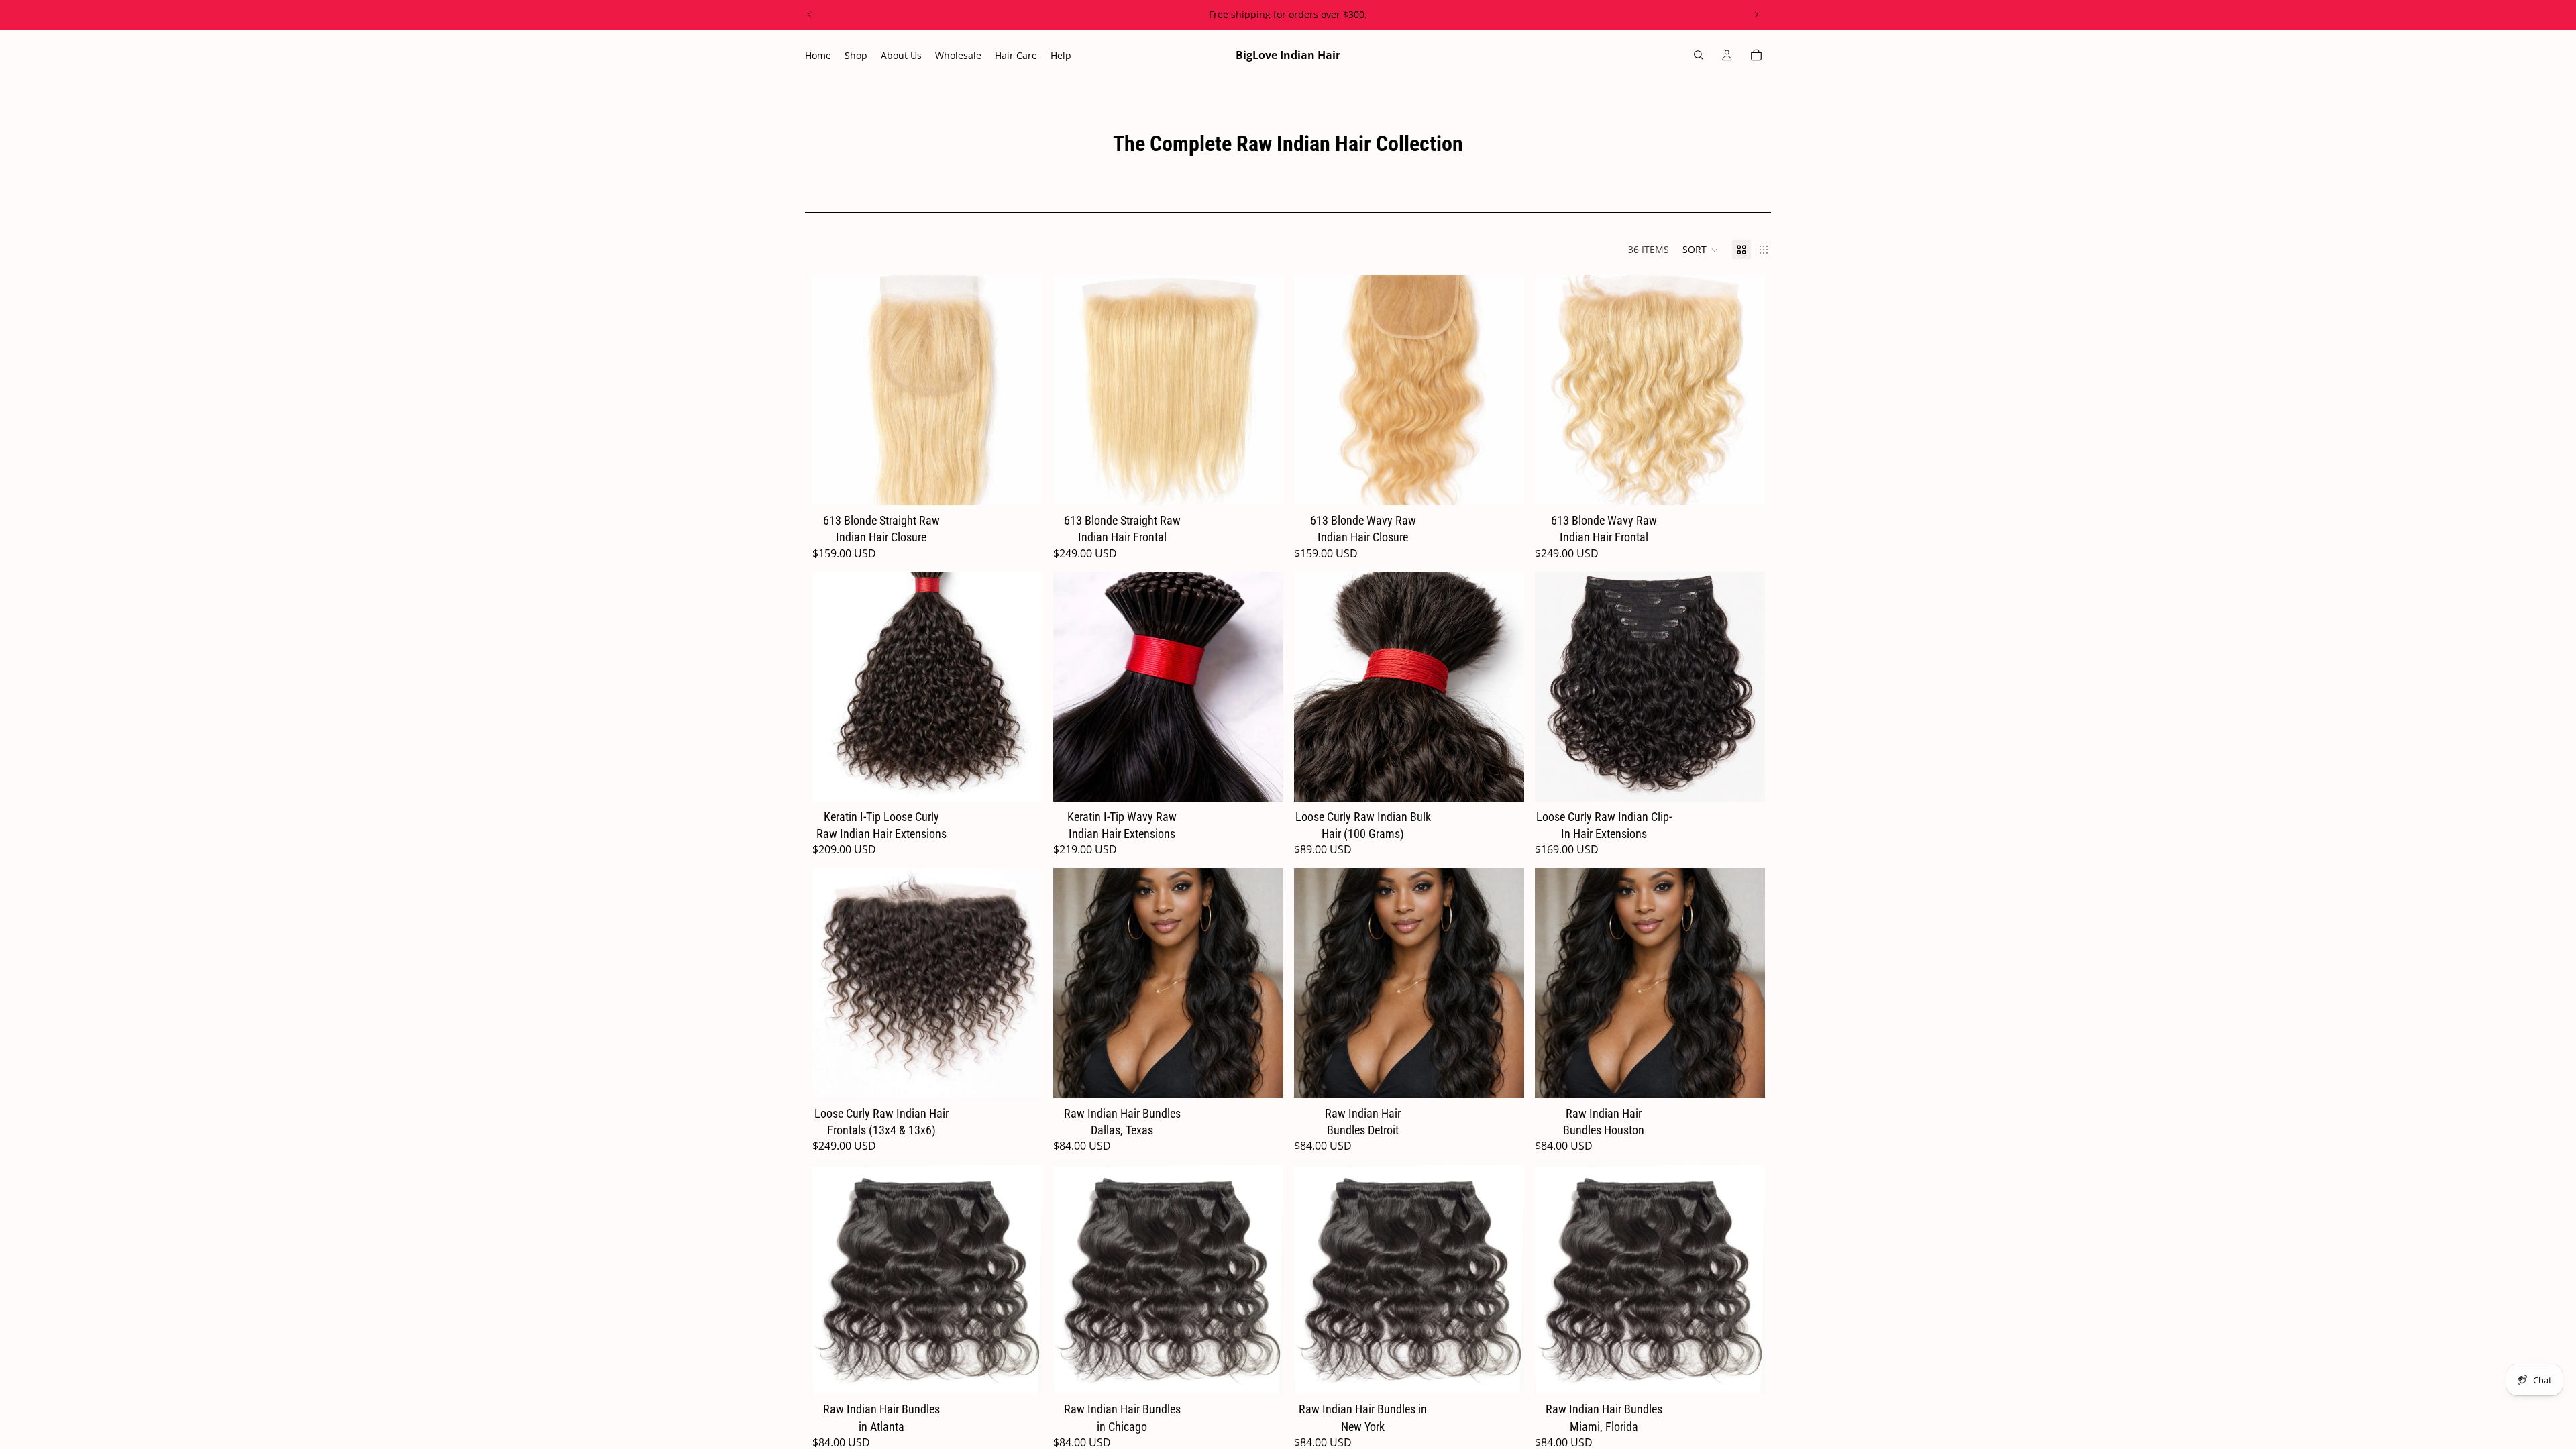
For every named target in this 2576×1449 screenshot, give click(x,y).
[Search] (1699, 55)
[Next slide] (1756, 15)
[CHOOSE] (1022, 484)
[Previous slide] (810, 15)
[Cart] (1756, 55)
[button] (1701, 250)
